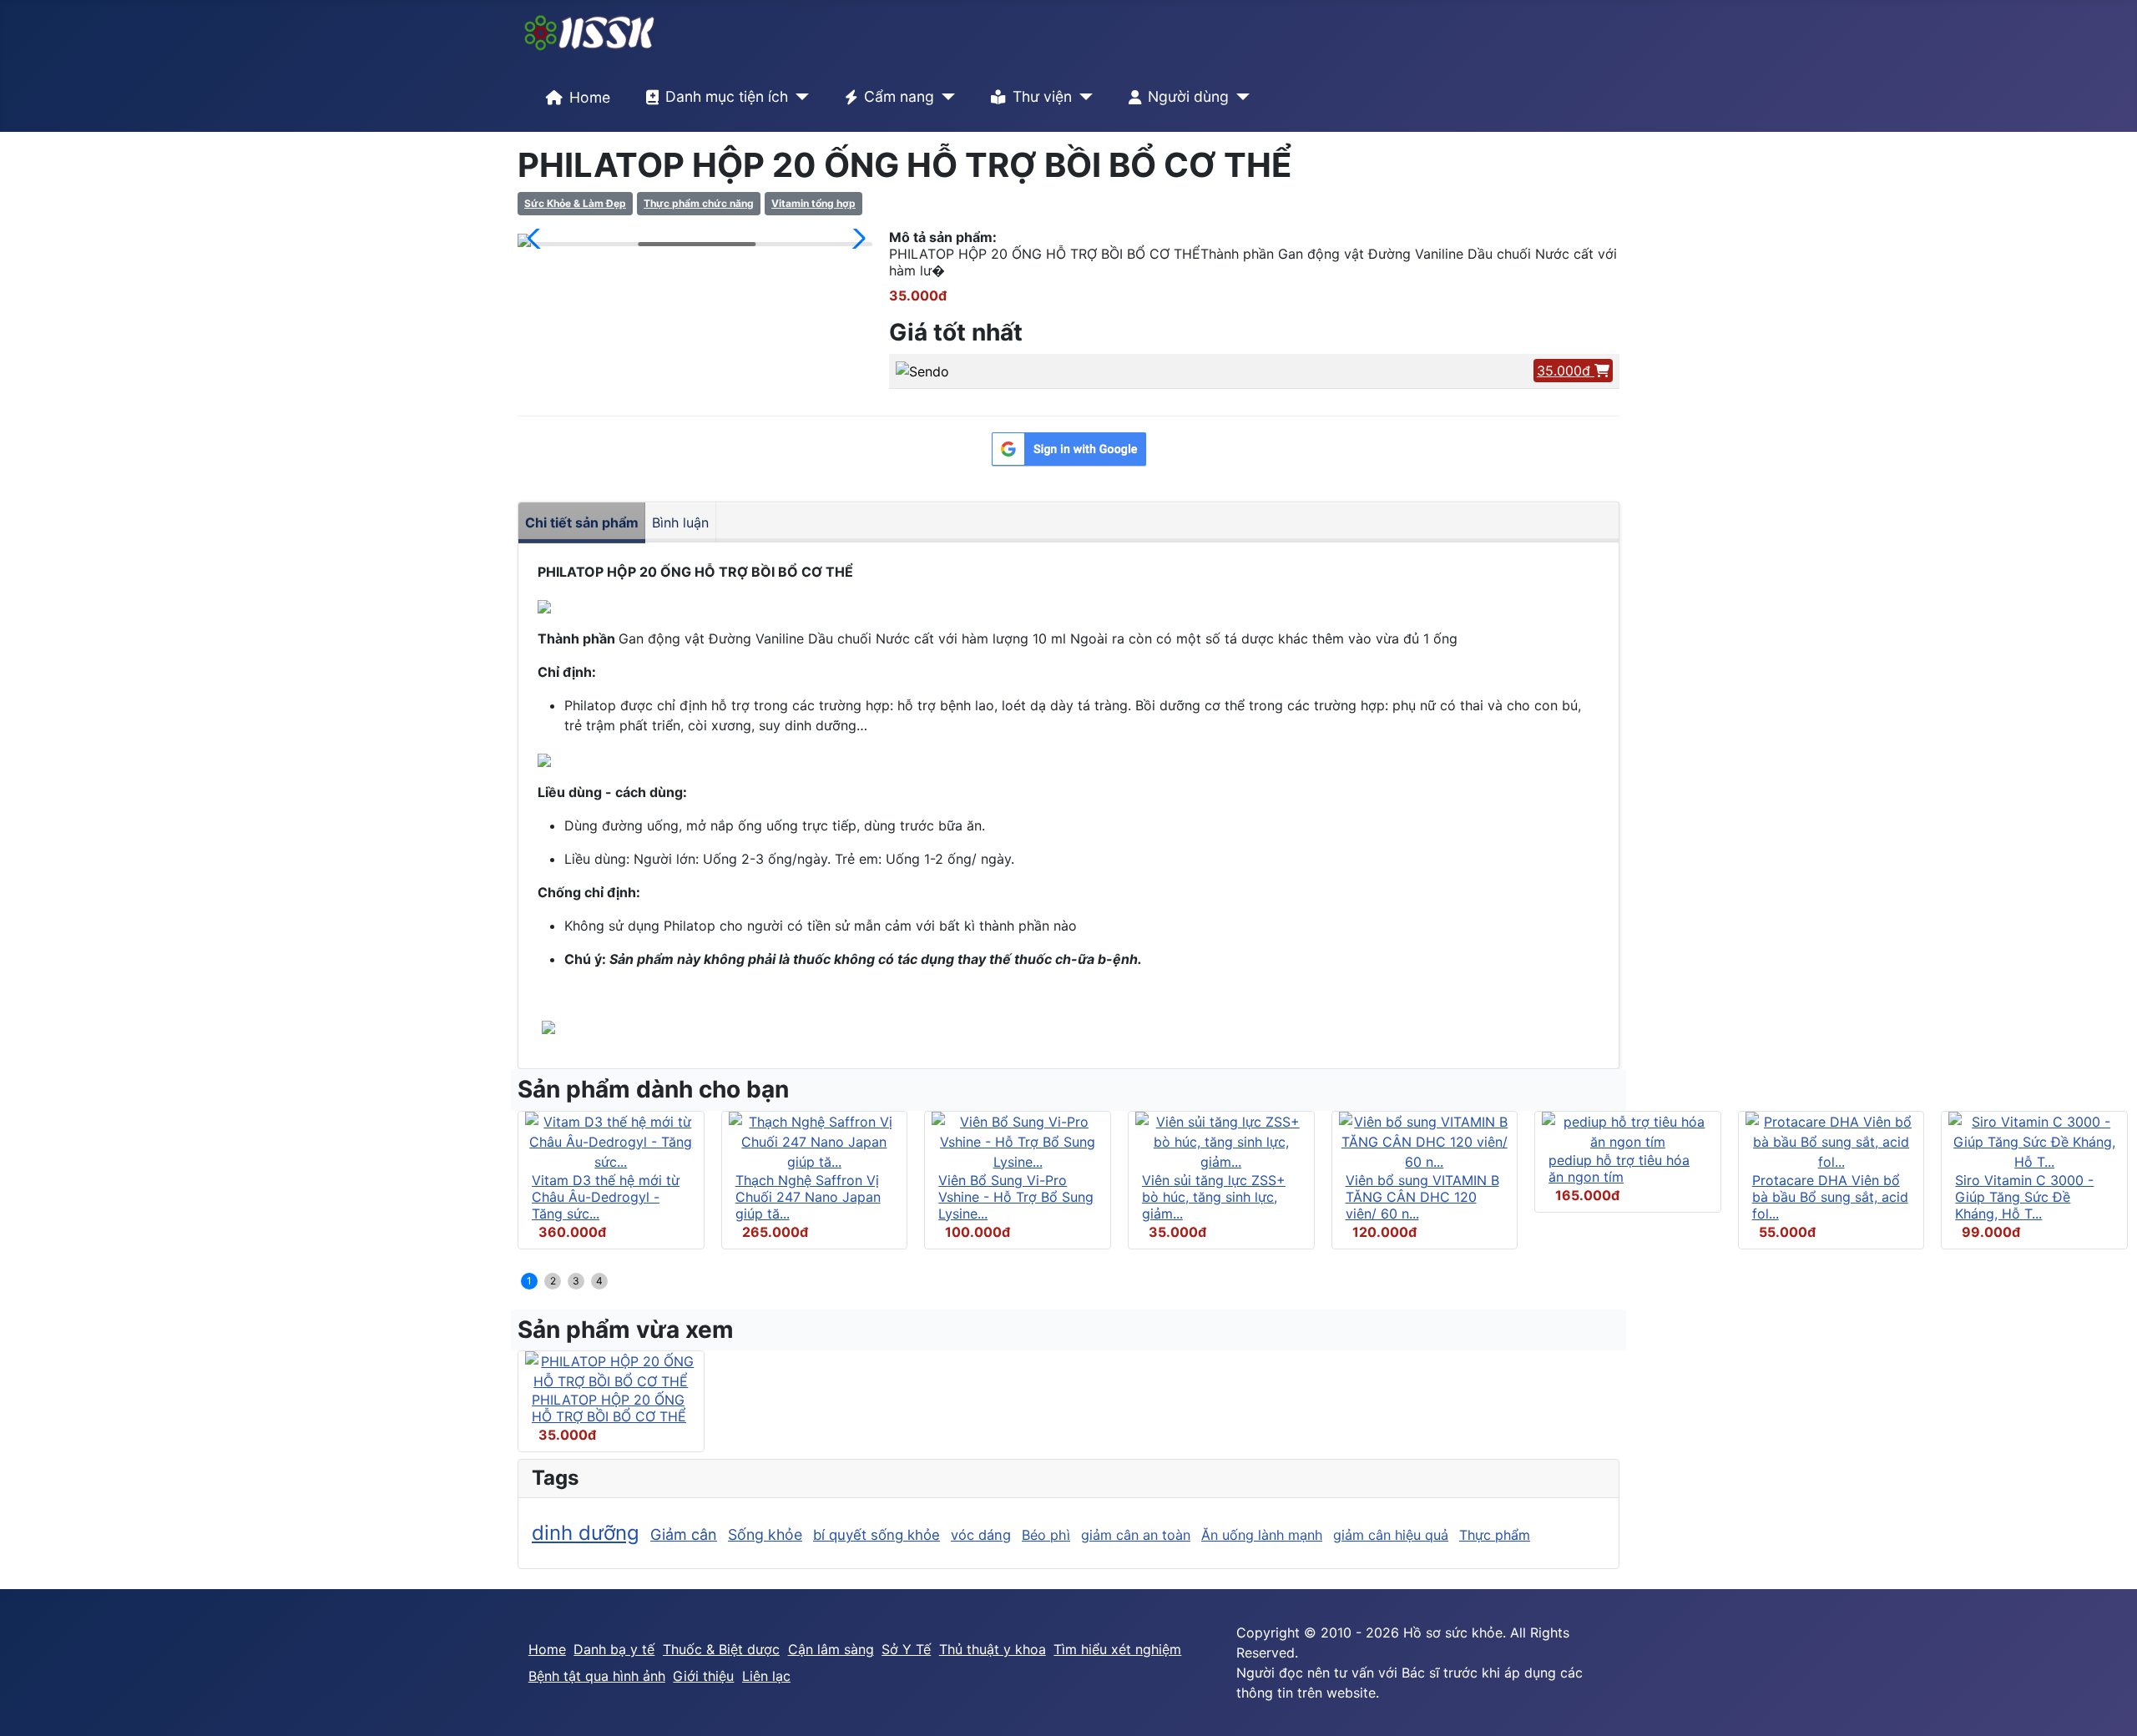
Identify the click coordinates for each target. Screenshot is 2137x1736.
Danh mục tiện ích (727, 96)
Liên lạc (766, 1676)
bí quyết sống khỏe (877, 1535)
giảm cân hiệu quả (1391, 1535)
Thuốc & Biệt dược (721, 1649)
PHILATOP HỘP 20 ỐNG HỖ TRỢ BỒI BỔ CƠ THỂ (609, 1408)
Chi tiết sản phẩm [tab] (582, 522)
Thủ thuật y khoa (993, 1649)
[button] (537, 239)
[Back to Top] (2108, 1705)
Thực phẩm (1495, 1535)
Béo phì (1046, 1535)
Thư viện (1042, 96)
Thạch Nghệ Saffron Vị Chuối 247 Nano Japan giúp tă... (808, 1197)
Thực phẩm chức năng (699, 203)
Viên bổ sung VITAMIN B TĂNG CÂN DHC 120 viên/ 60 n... (1422, 1197)
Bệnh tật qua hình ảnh (597, 1676)
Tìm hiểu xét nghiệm (1117, 1649)
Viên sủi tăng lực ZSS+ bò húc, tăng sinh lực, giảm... (1214, 1197)
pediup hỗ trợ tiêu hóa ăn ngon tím (1619, 1168)
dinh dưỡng (586, 1533)
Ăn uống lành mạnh (1262, 1535)
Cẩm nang (899, 96)
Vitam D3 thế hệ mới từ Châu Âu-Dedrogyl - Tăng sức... (606, 1197)
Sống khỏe (765, 1534)
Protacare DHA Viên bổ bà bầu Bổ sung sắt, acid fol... (1830, 1197)
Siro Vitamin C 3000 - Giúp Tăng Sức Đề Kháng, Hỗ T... (2024, 1197)
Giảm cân (684, 1534)
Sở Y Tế (906, 1649)
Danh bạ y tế (614, 1649)
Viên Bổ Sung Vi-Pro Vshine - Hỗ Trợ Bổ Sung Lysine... (1016, 1197)
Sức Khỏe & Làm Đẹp (575, 203)
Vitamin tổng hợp (813, 203)
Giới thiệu (703, 1676)
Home (590, 97)
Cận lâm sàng (831, 1649)
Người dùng (1188, 96)
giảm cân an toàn (1136, 1535)
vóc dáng (981, 1535)
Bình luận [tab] (680, 522)
